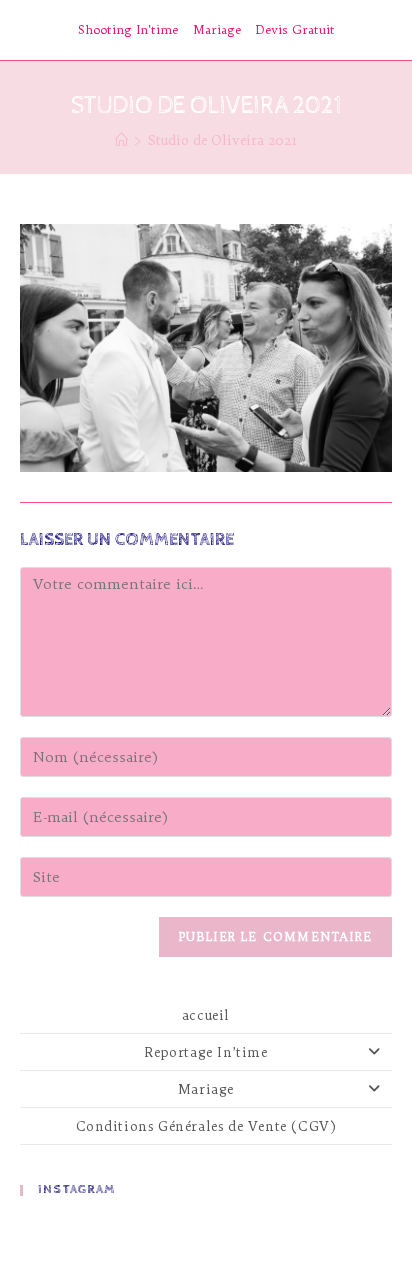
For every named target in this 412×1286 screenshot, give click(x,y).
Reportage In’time (205, 1052)
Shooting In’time (128, 29)
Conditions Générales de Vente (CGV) (206, 1126)
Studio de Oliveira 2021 (222, 140)
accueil (206, 1015)
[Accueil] (121, 140)
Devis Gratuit (295, 29)
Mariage (217, 29)
